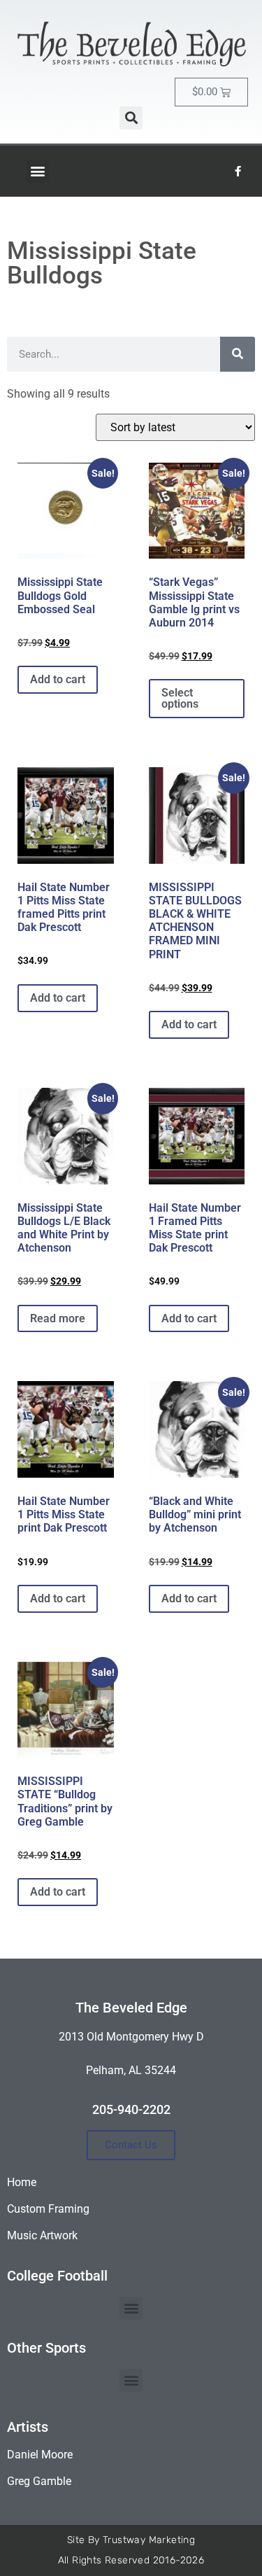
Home (22, 2182)
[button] (131, 118)
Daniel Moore (40, 2455)
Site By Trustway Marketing (131, 2540)
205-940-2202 (131, 2109)
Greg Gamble (39, 2481)
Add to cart (58, 679)
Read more (58, 1318)
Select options (180, 698)
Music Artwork (42, 2235)
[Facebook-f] (238, 171)
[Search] (238, 354)
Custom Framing (48, 2209)
